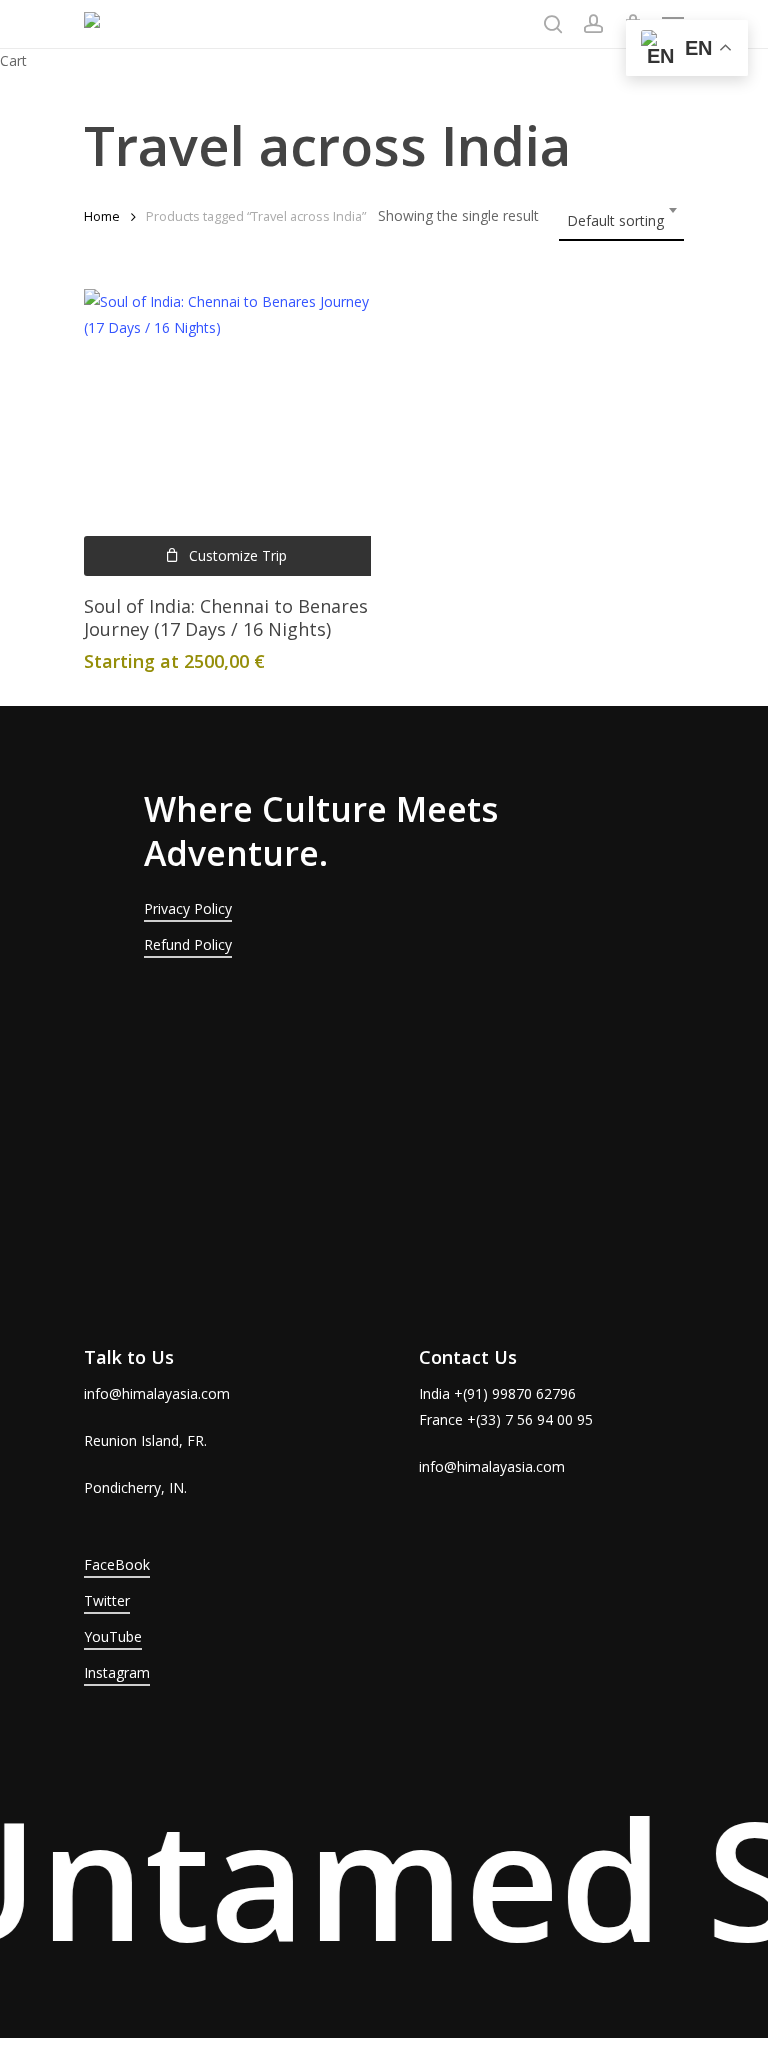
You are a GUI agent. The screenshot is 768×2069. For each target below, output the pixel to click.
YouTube (113, 1636)
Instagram (117, 1672)
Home (102, 216)
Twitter (107, 1600)
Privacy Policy (188, 908)
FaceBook (117, 1564)
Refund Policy (188, 944)
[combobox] (621, 215)
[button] (227, 556)
